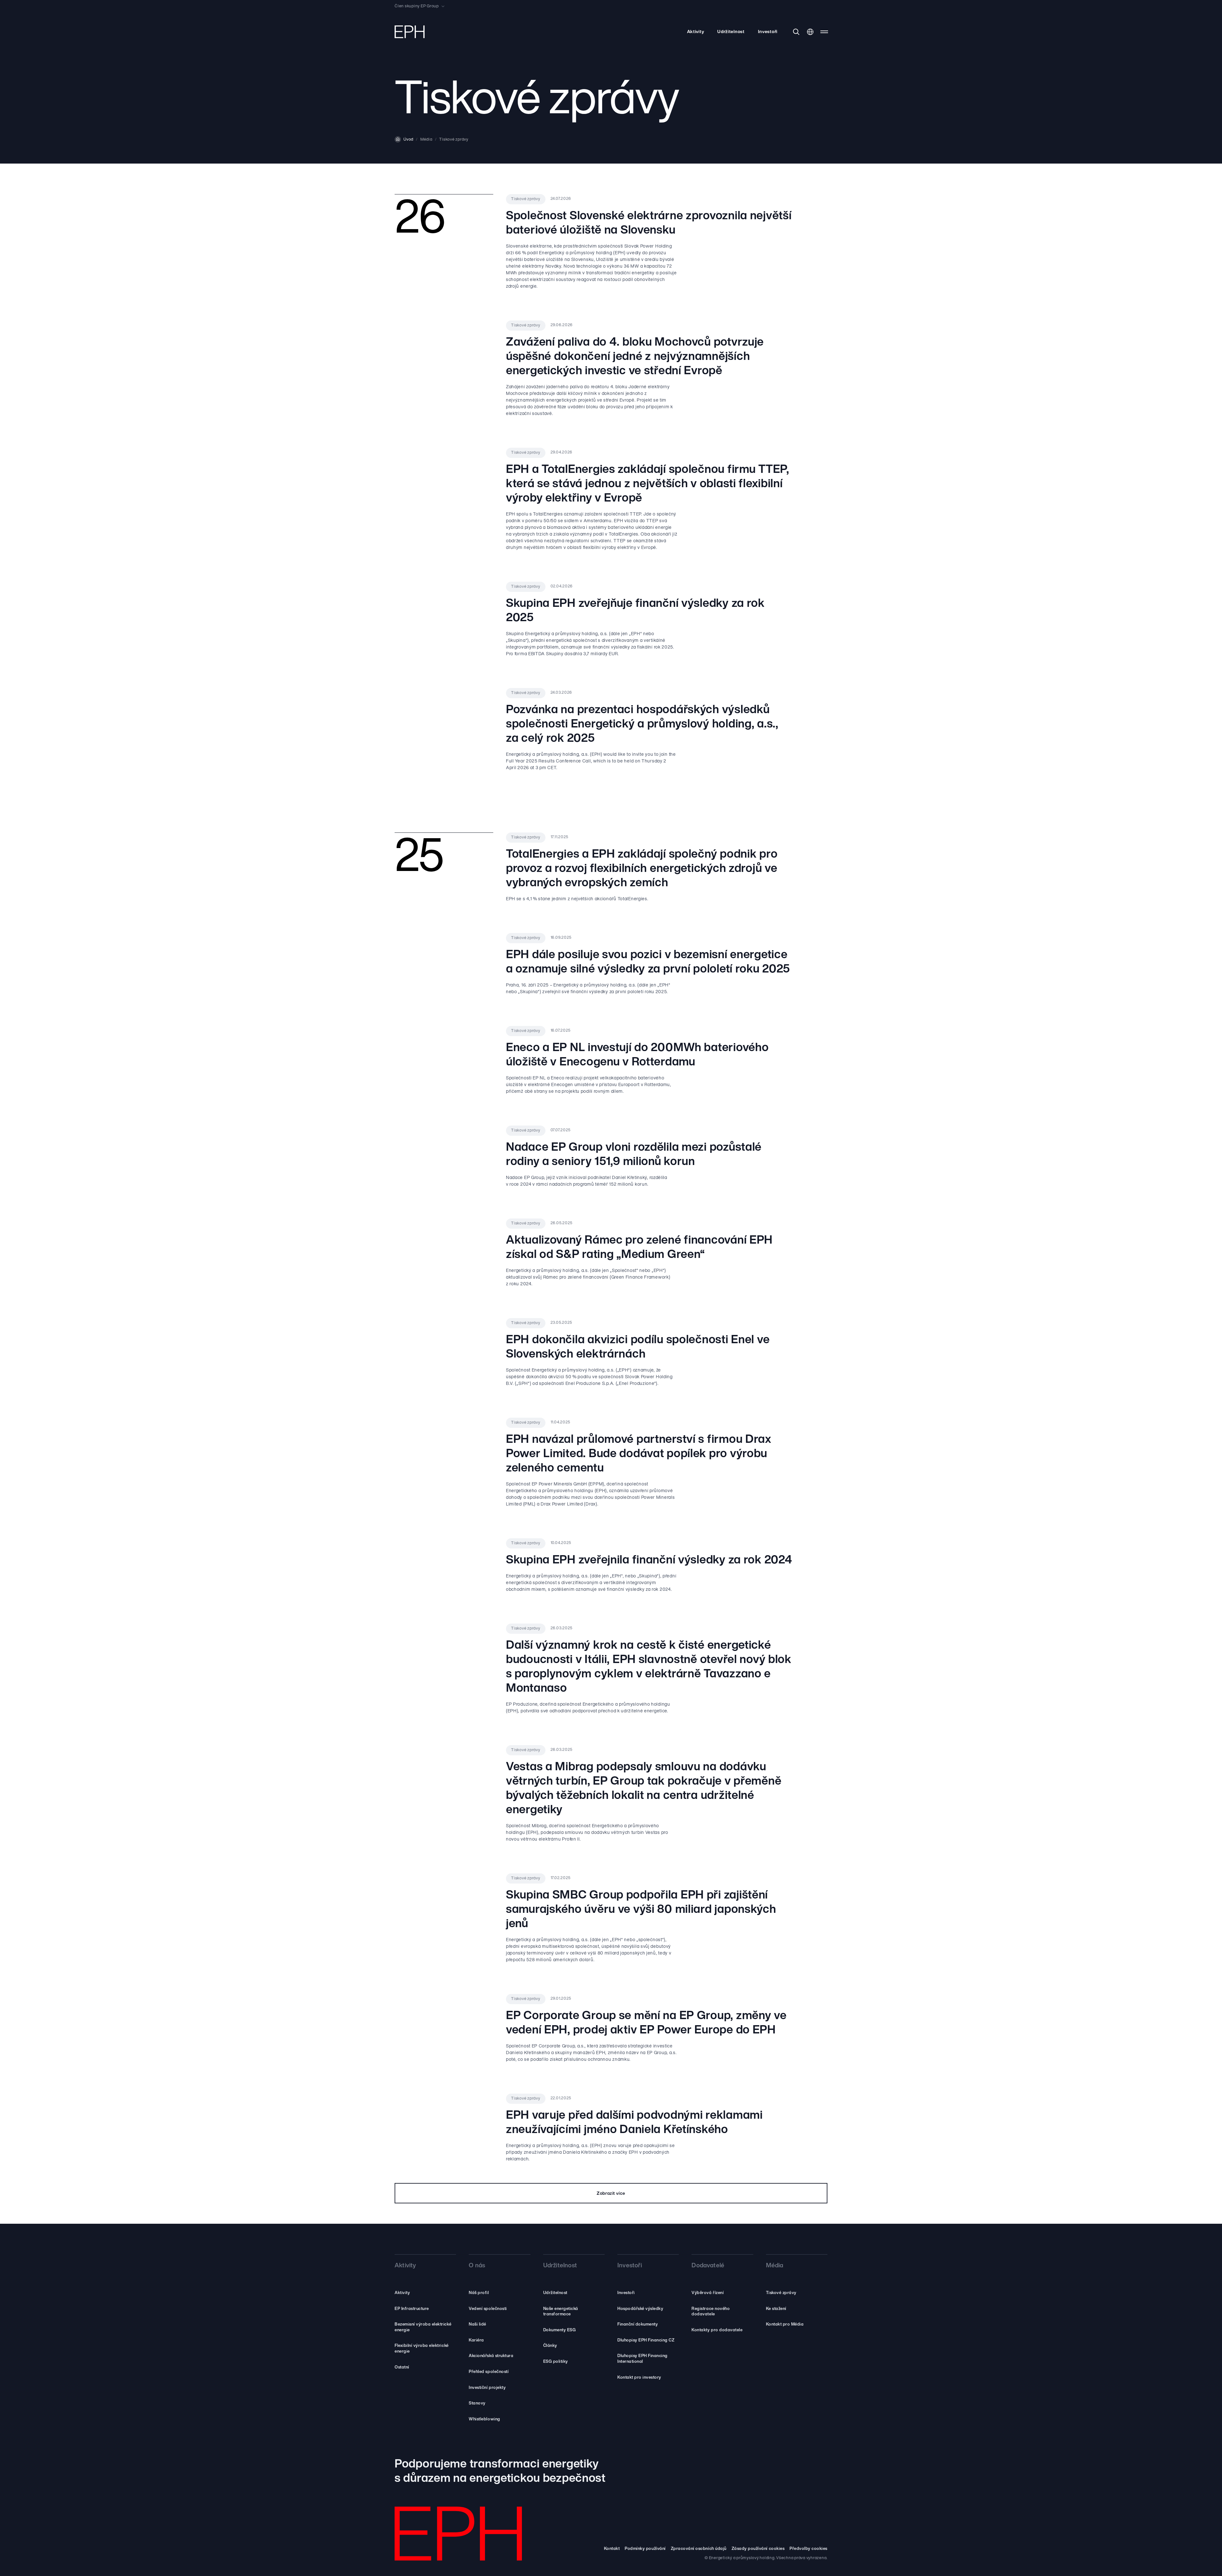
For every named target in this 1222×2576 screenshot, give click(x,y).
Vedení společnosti (488, 2309)
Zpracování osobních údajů (699, 2549)
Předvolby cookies (808, 2549)
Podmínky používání (645, 2549)
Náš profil (479, 2293)
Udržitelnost (731, 32)
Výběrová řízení (708, 2293)
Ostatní (402, 2367)
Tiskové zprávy (781, 2293)
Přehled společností (489, 2372)
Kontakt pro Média (785, 2324)
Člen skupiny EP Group (417, 6)
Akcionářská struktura (491, 2356)
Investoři (768, 32)
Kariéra (476, 2340)
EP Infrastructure (412, 2309)
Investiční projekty (487, 2388)
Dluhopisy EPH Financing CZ (646, 2340)
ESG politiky (556, 2362)
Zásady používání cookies (758, 2549)
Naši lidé (478, 2324)
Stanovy (477, 2403)
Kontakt (612, 2549)
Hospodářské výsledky (640, 2309)
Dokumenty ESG (560, 2330)
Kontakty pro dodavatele (717, 2330)
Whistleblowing (484, 2419)
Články (550, 2346)
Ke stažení (776, 2309)
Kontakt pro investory (639, 2378)
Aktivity (696, 32)
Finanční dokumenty (638, 2324)
